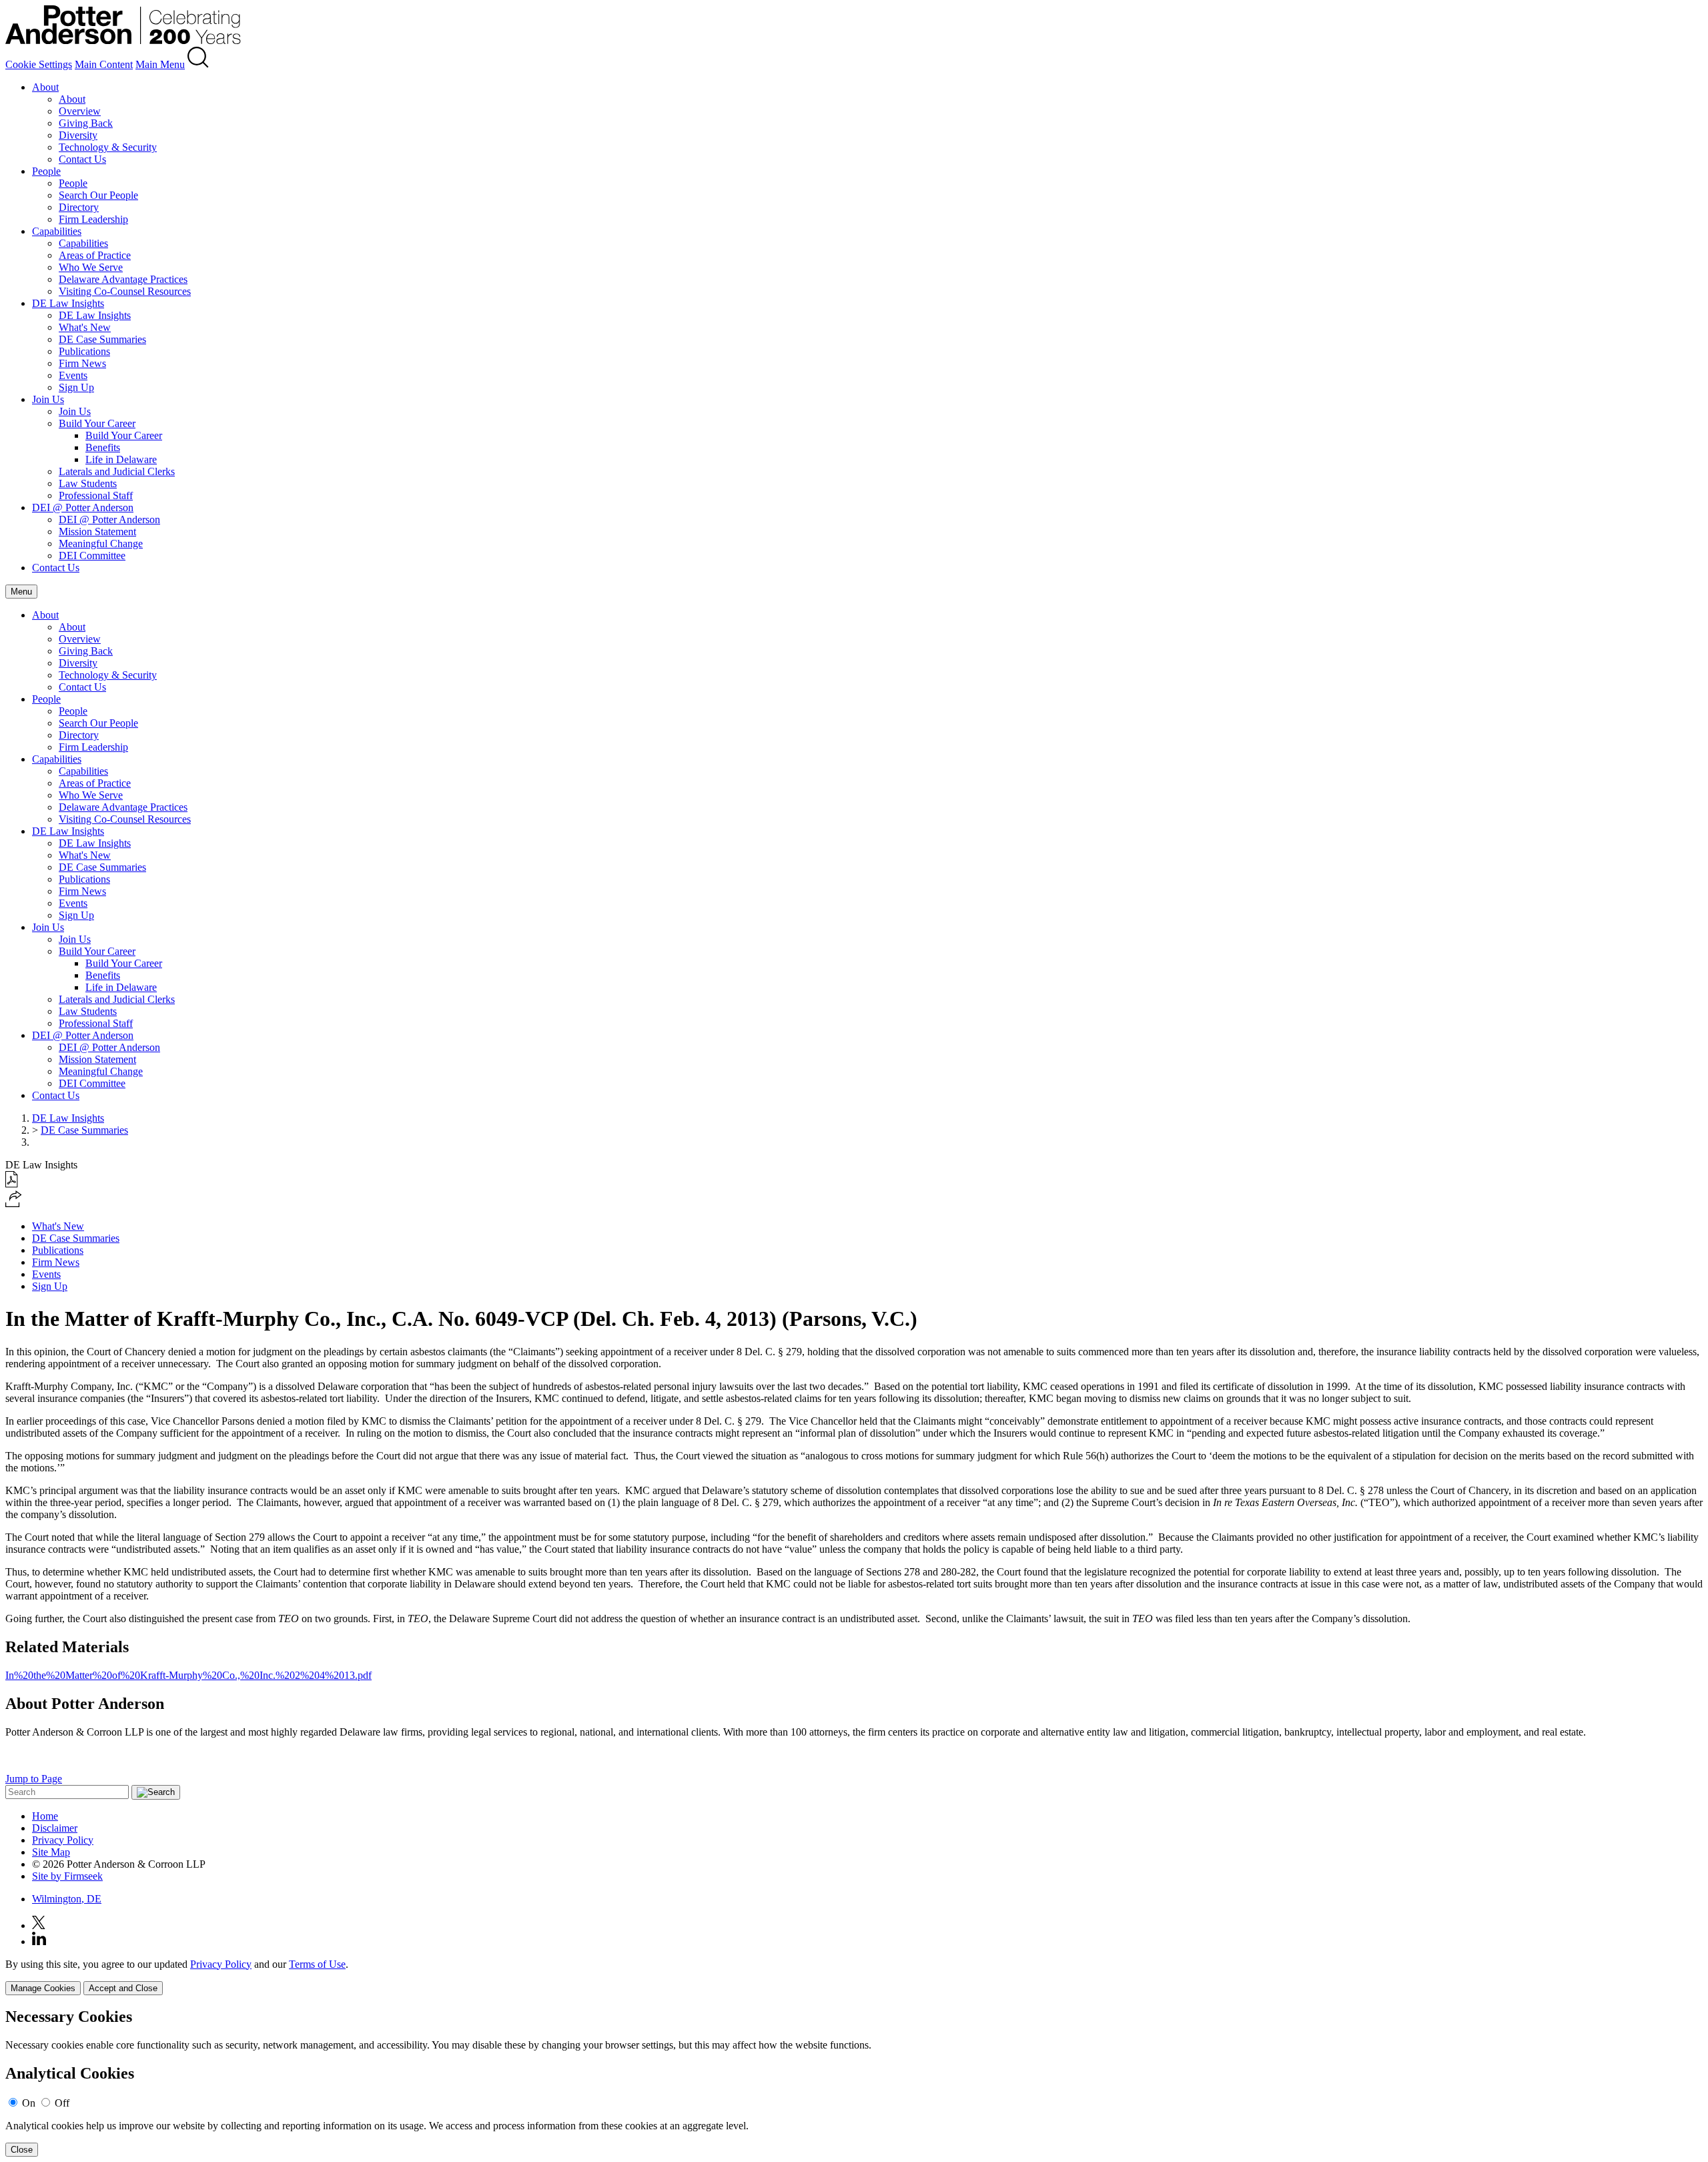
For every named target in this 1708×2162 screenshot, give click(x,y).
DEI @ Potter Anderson (83, 507)
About (45, 87)
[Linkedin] (39, 1941)
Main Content (104, 64)
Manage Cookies (43, 1988)
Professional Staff (96, 495)
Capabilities (57, 231)
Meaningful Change (101, 544)
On (29, 2103)
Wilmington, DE (67, 1899)
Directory (79, 207)
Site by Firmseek (67, 1876)
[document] (854, 2082)
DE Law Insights (68, 303)
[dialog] (854, 1977)
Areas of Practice (95, 255)
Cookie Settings (39, 64)
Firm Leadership (93, 219)
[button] (14, 1203)
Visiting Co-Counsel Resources (125, 291)
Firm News (82, 363)
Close (22, 2150)
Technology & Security (108, 147)
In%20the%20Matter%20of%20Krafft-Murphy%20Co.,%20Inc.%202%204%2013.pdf (188, 1675)
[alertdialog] (854, 2082)
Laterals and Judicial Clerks (117, 471)
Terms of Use (317, 1964)
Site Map (51, 1852)
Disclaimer (55, 1828)
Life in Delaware (121, 459)
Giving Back (86, 123)
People (46, 171)
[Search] (198, 64)
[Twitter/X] (39, 1925)
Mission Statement (97, 531)
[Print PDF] (12, 1184)
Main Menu (160, 64)
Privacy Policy (63, 1840)
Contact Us (82, 159)
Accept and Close (123, 1988)
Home (45, 1816)
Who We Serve (91, 267)
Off (62, 2103)
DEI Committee (92, 556)
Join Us (48, 399)
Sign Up (76, 387)
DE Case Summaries (102, 339)
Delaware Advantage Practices (123, 279)
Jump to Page (34, 1779)
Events (73, 375)
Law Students (88, 483)
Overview (80, 111)
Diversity (78, 135)
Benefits (103, 447)
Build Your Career (97, 423)
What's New (85, 327)
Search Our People (98, 195)
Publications (84, 351)
